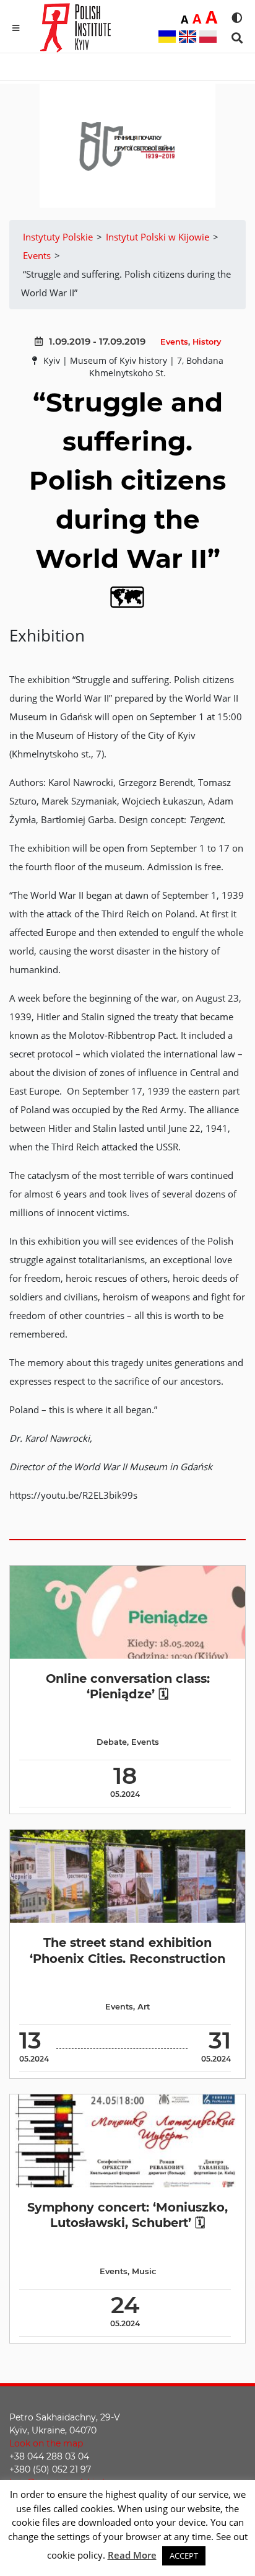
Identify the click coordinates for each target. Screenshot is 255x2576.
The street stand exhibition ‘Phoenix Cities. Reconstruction (127, 1950)
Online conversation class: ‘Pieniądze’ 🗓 (128, 1686)
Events (174, 342)
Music (144, 2271)
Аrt (144, 2007)
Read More (132, 2555)
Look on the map (46, 2443)
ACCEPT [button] (184, 2556)
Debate (112, 1742)
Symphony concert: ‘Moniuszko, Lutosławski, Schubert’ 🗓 (127, 2215)
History (207, 342)
